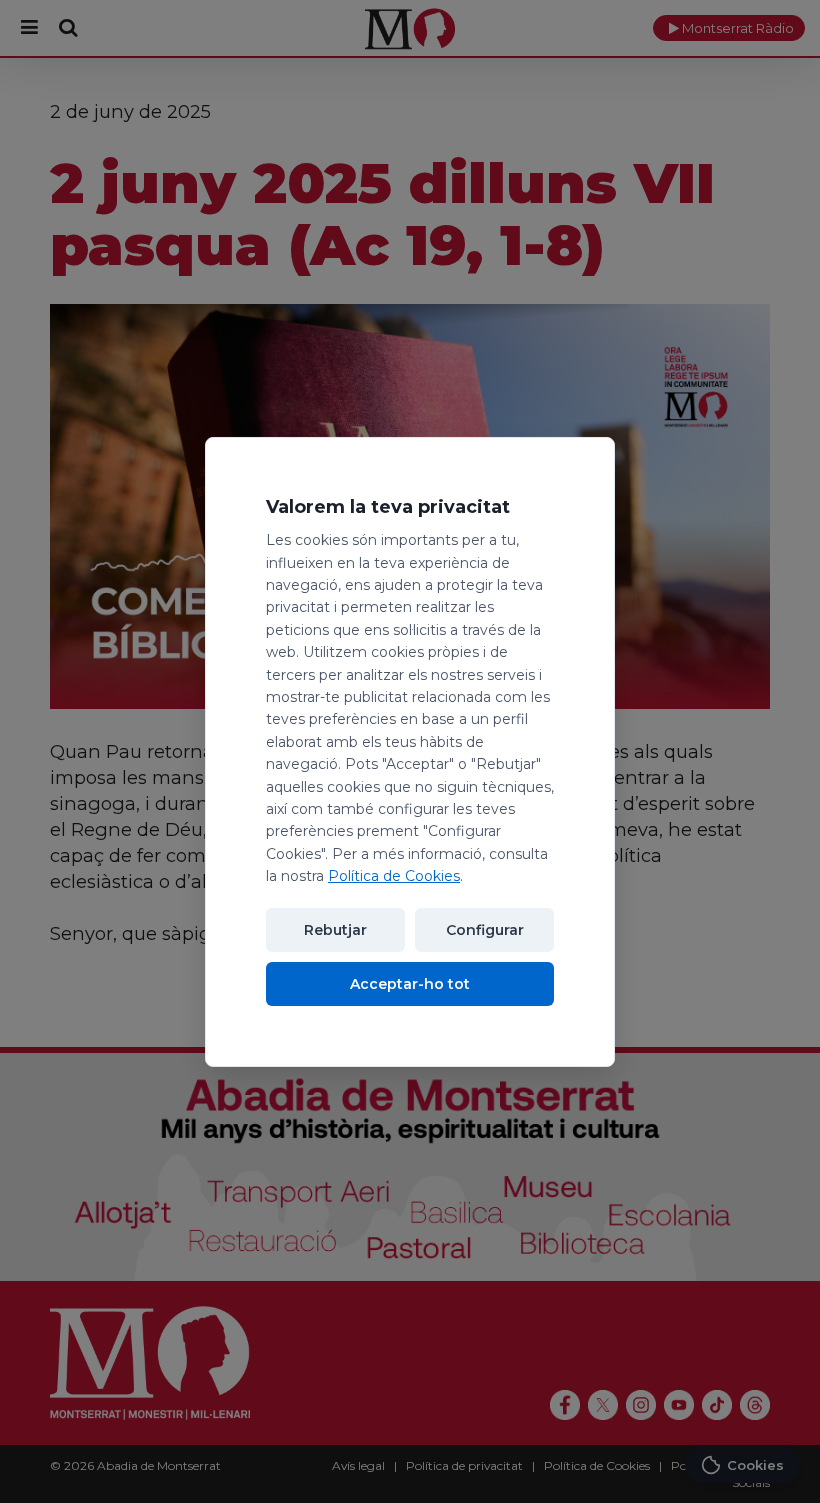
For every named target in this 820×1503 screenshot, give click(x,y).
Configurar (485, 930)
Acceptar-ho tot (410, 984)
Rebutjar (335, 930)
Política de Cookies (394, 876)
